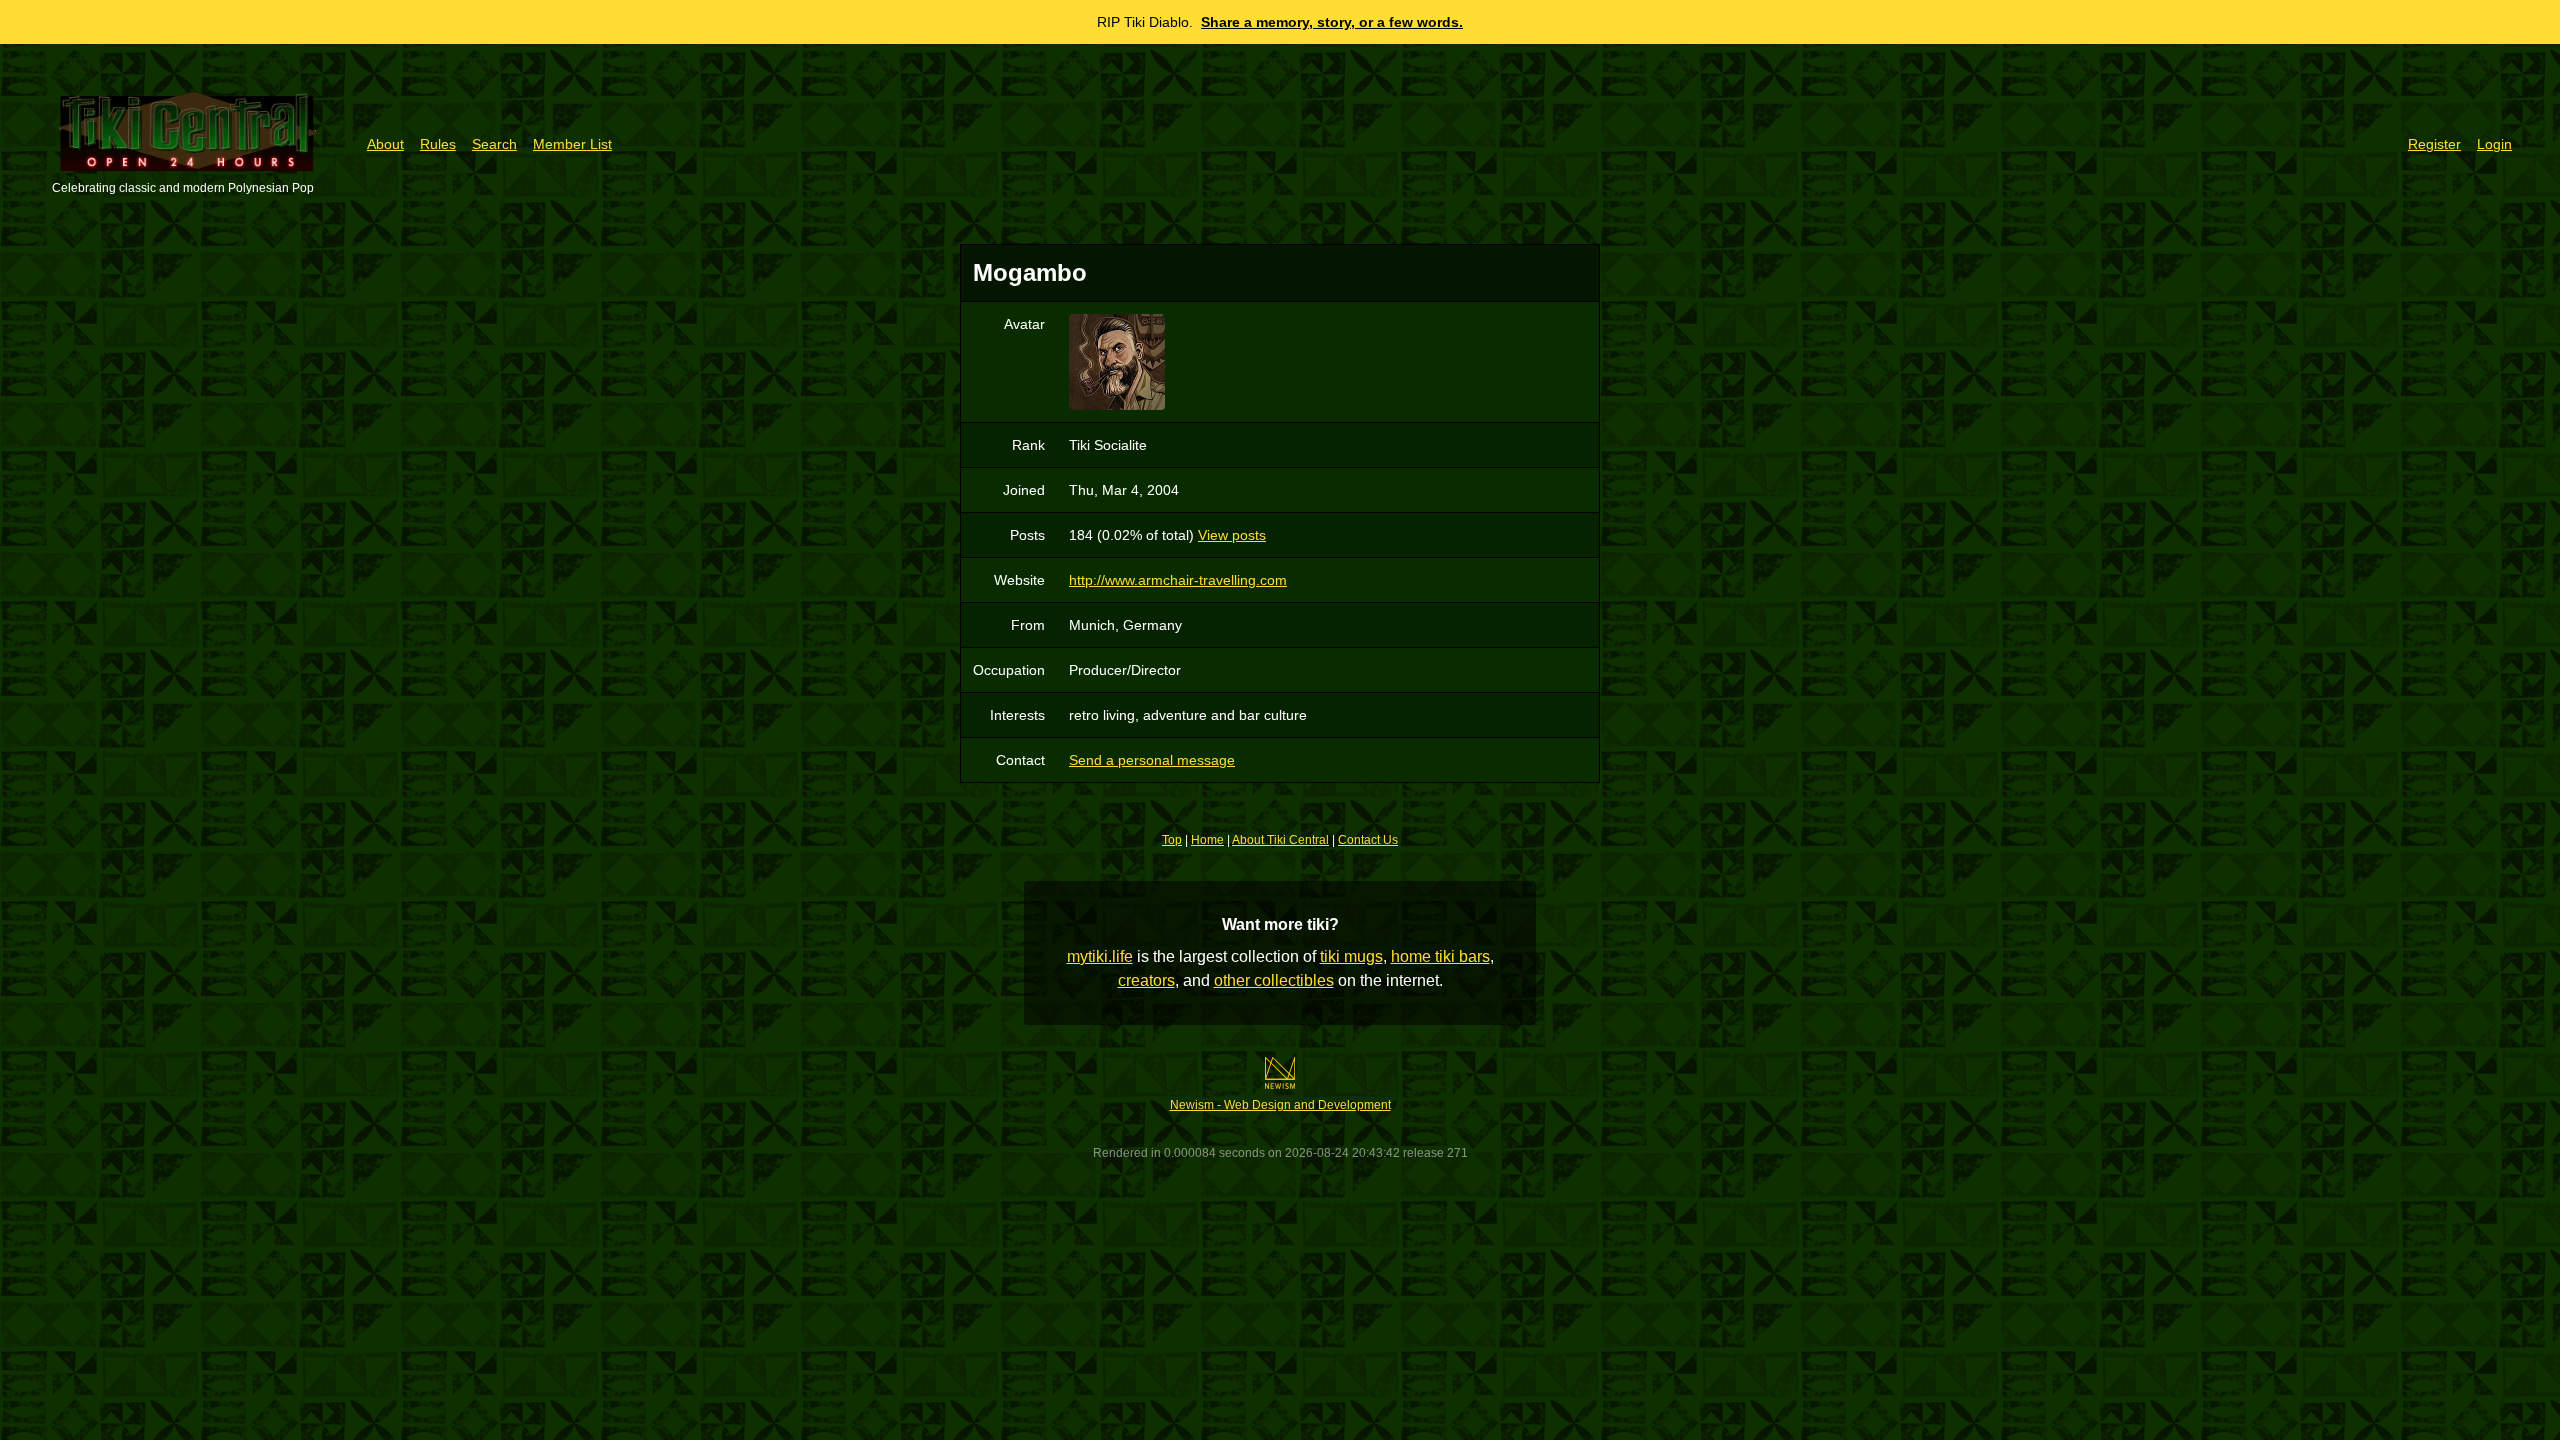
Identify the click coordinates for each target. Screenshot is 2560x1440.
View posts (1232, 535)
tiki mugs (1351, 956)
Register (2434, 144)
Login (2494, 144)
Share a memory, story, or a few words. (1332, 22)
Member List (572, 144)
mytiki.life (1100, 956)
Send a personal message (1152, 760)
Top (1172, 840)
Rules (438, 144)
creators (1146, 980)
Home (1207, 840)
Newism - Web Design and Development (1280, 1105)
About (385, 144)
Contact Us (1368, 840)
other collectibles (1274, 980)
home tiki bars (1440, 956)
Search (494, 144)
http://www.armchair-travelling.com (1178, 580)
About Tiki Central (1280, 840)
